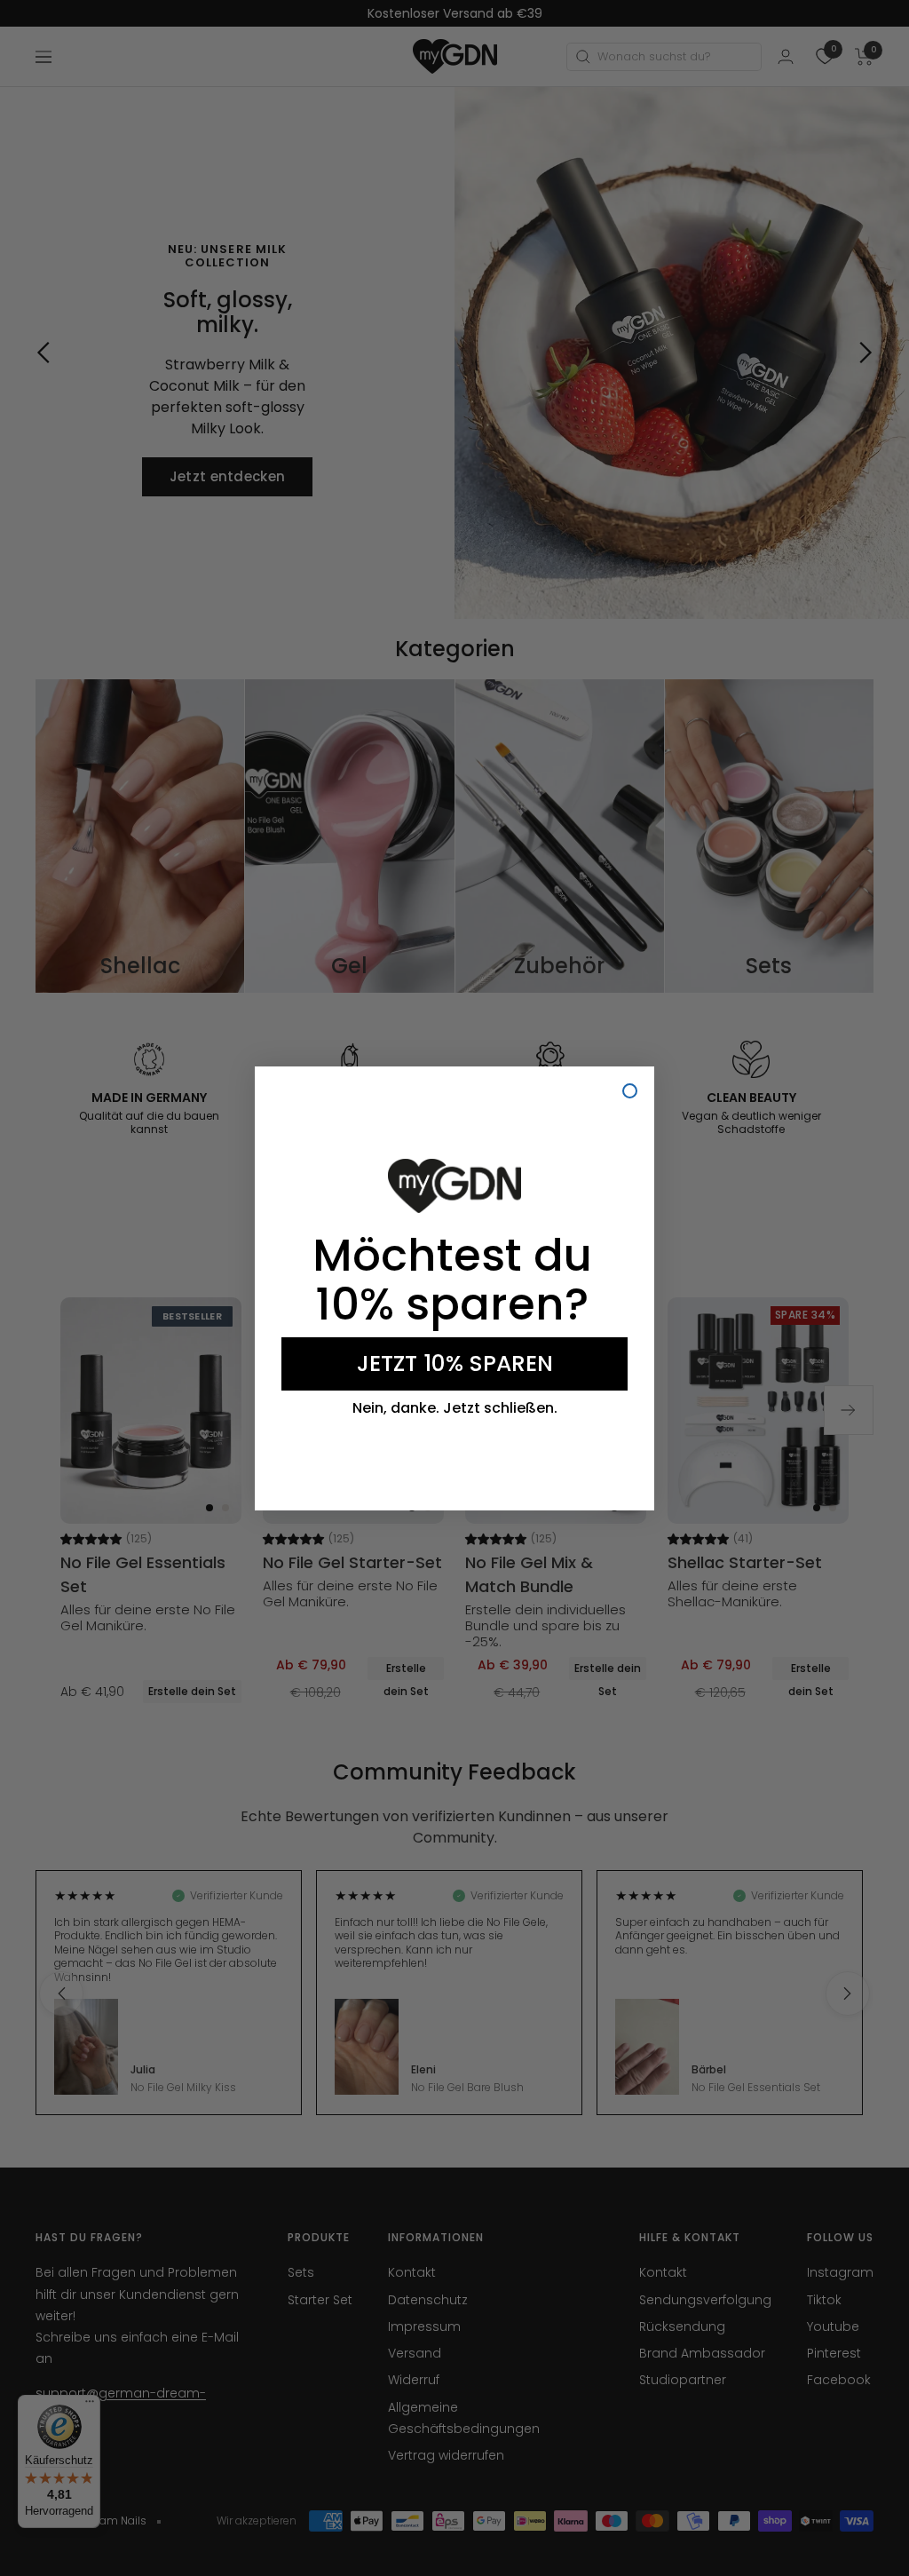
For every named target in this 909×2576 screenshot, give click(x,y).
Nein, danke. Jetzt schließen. (455, 1408)
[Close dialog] (630, 1091)
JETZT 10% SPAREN (455, 1363)
